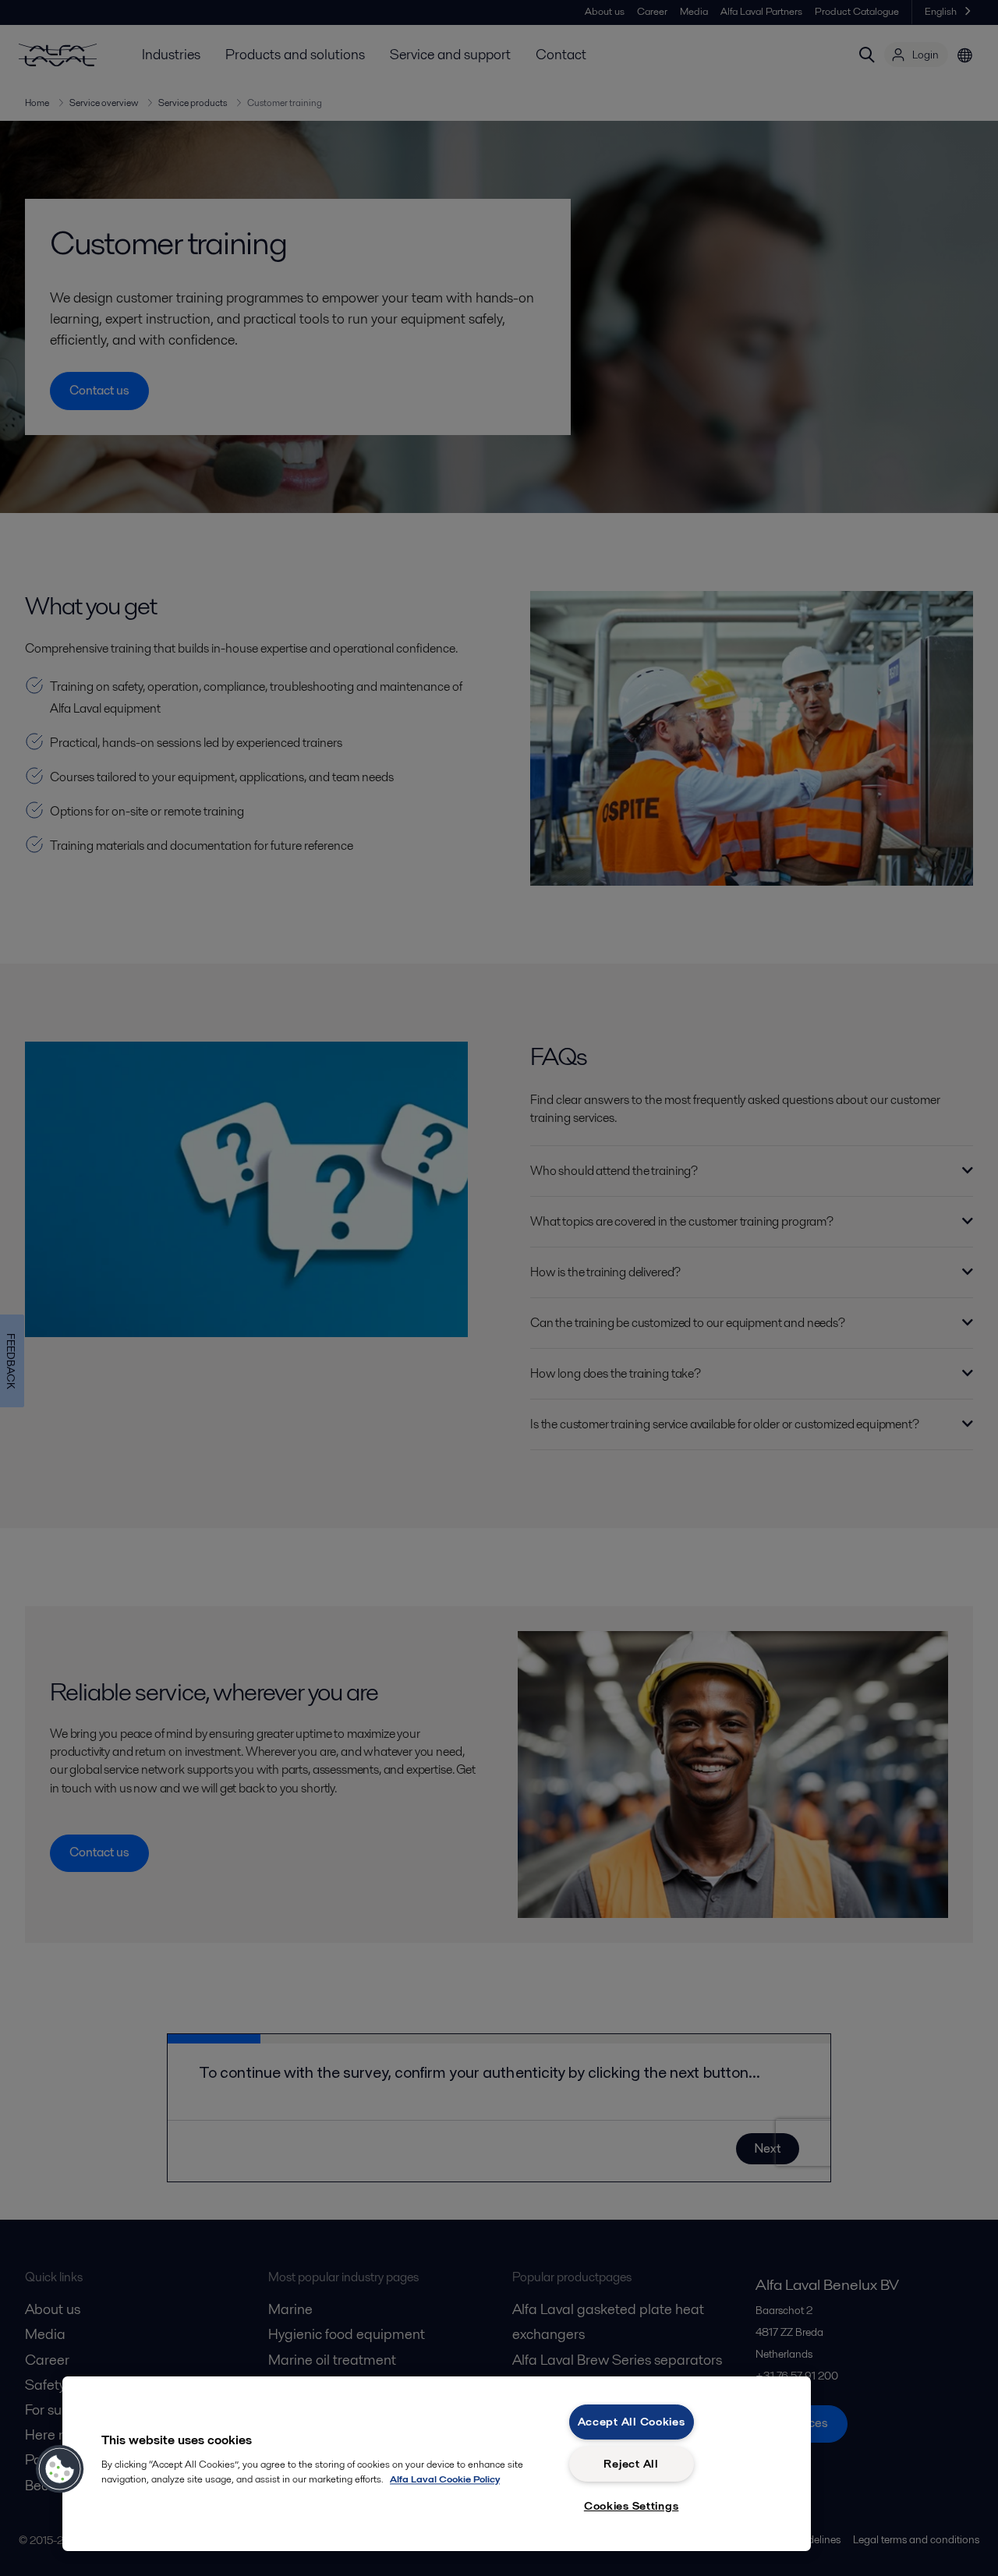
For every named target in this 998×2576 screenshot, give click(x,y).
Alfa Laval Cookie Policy (445, 2479)
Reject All (631, 2464)
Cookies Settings (632, 2506)
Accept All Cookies (632, 2422)
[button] (60, 2469)
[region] (437, 2464)
